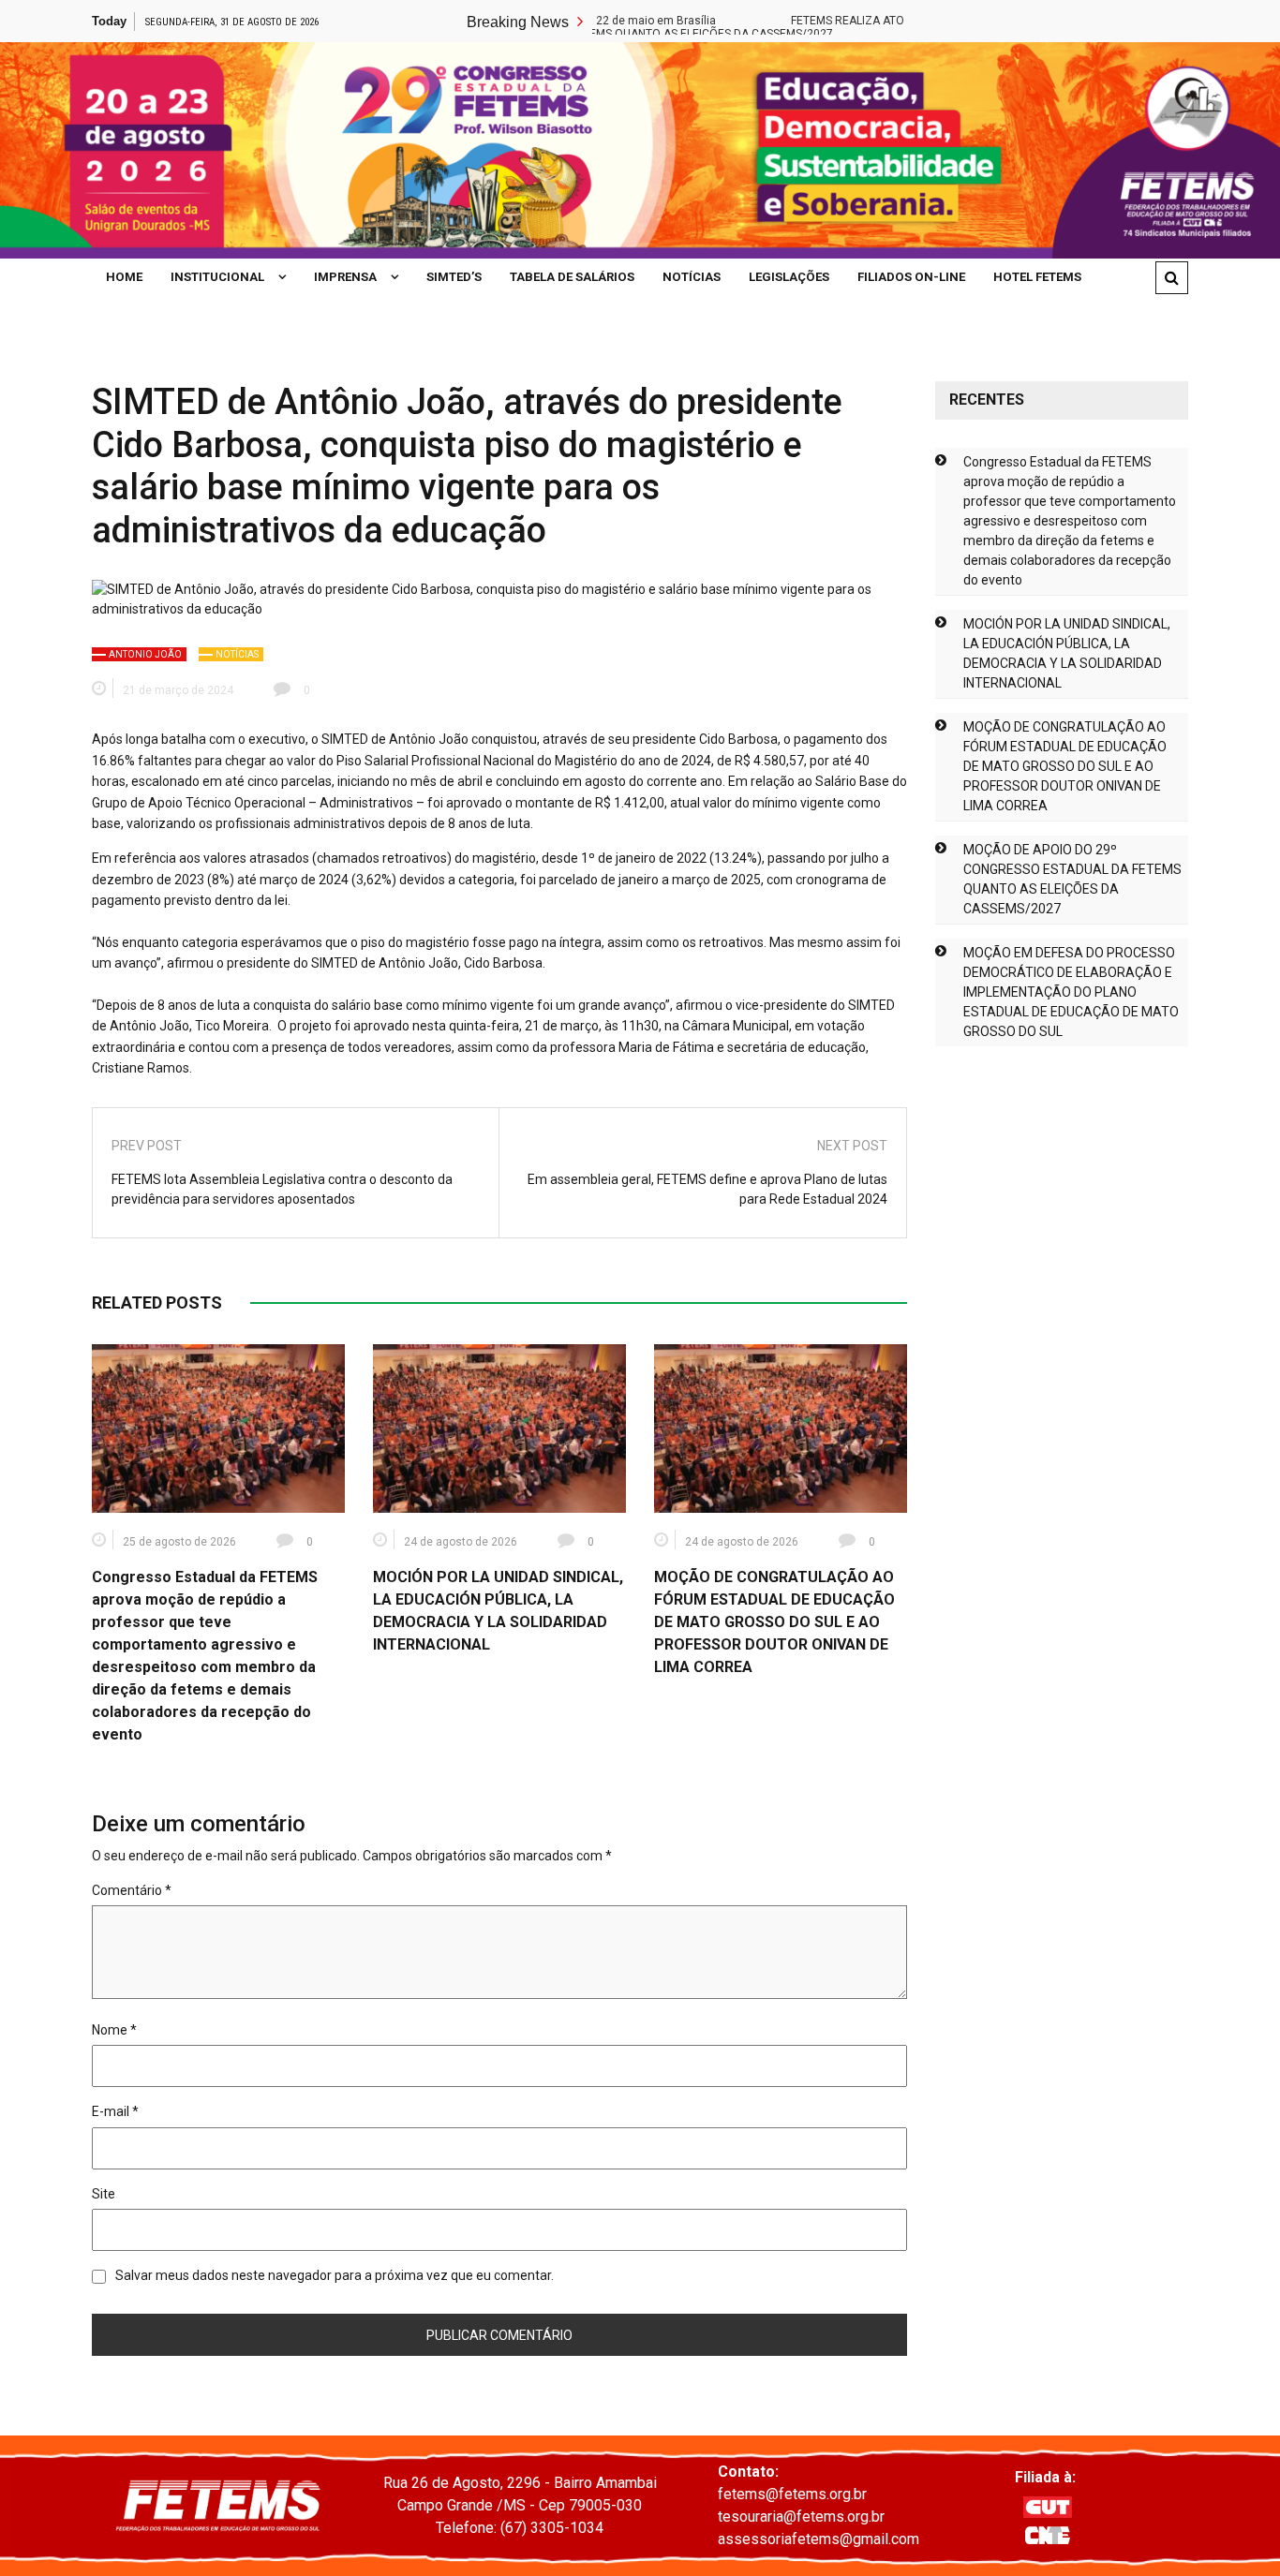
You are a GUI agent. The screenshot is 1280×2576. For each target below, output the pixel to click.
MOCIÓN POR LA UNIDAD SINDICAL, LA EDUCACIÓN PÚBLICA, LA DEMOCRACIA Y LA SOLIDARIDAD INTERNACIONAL (1067, 653)
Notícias (692, 277)
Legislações (789, 277)
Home (124, 277)
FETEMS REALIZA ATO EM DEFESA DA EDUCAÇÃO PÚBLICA (878, 21)
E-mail (115, 2111)
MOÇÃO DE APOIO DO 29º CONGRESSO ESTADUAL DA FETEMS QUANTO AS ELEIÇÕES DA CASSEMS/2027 (1072, 879)
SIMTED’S (454, 277)
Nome (114, 2030)
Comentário (132, 1890)
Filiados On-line (911, 277)
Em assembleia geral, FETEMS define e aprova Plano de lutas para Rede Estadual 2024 (707, 1189)
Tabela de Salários (572, 277)
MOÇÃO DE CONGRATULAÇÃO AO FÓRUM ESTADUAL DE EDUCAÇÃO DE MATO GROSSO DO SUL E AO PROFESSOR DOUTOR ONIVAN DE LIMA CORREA (774, 1622)
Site (104, 2194)
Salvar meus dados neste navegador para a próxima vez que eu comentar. (335, 2275)
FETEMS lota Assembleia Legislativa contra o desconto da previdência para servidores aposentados (282, 1189)
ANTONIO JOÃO (145, 654)
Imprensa (345, 277)
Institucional (217, 277)
